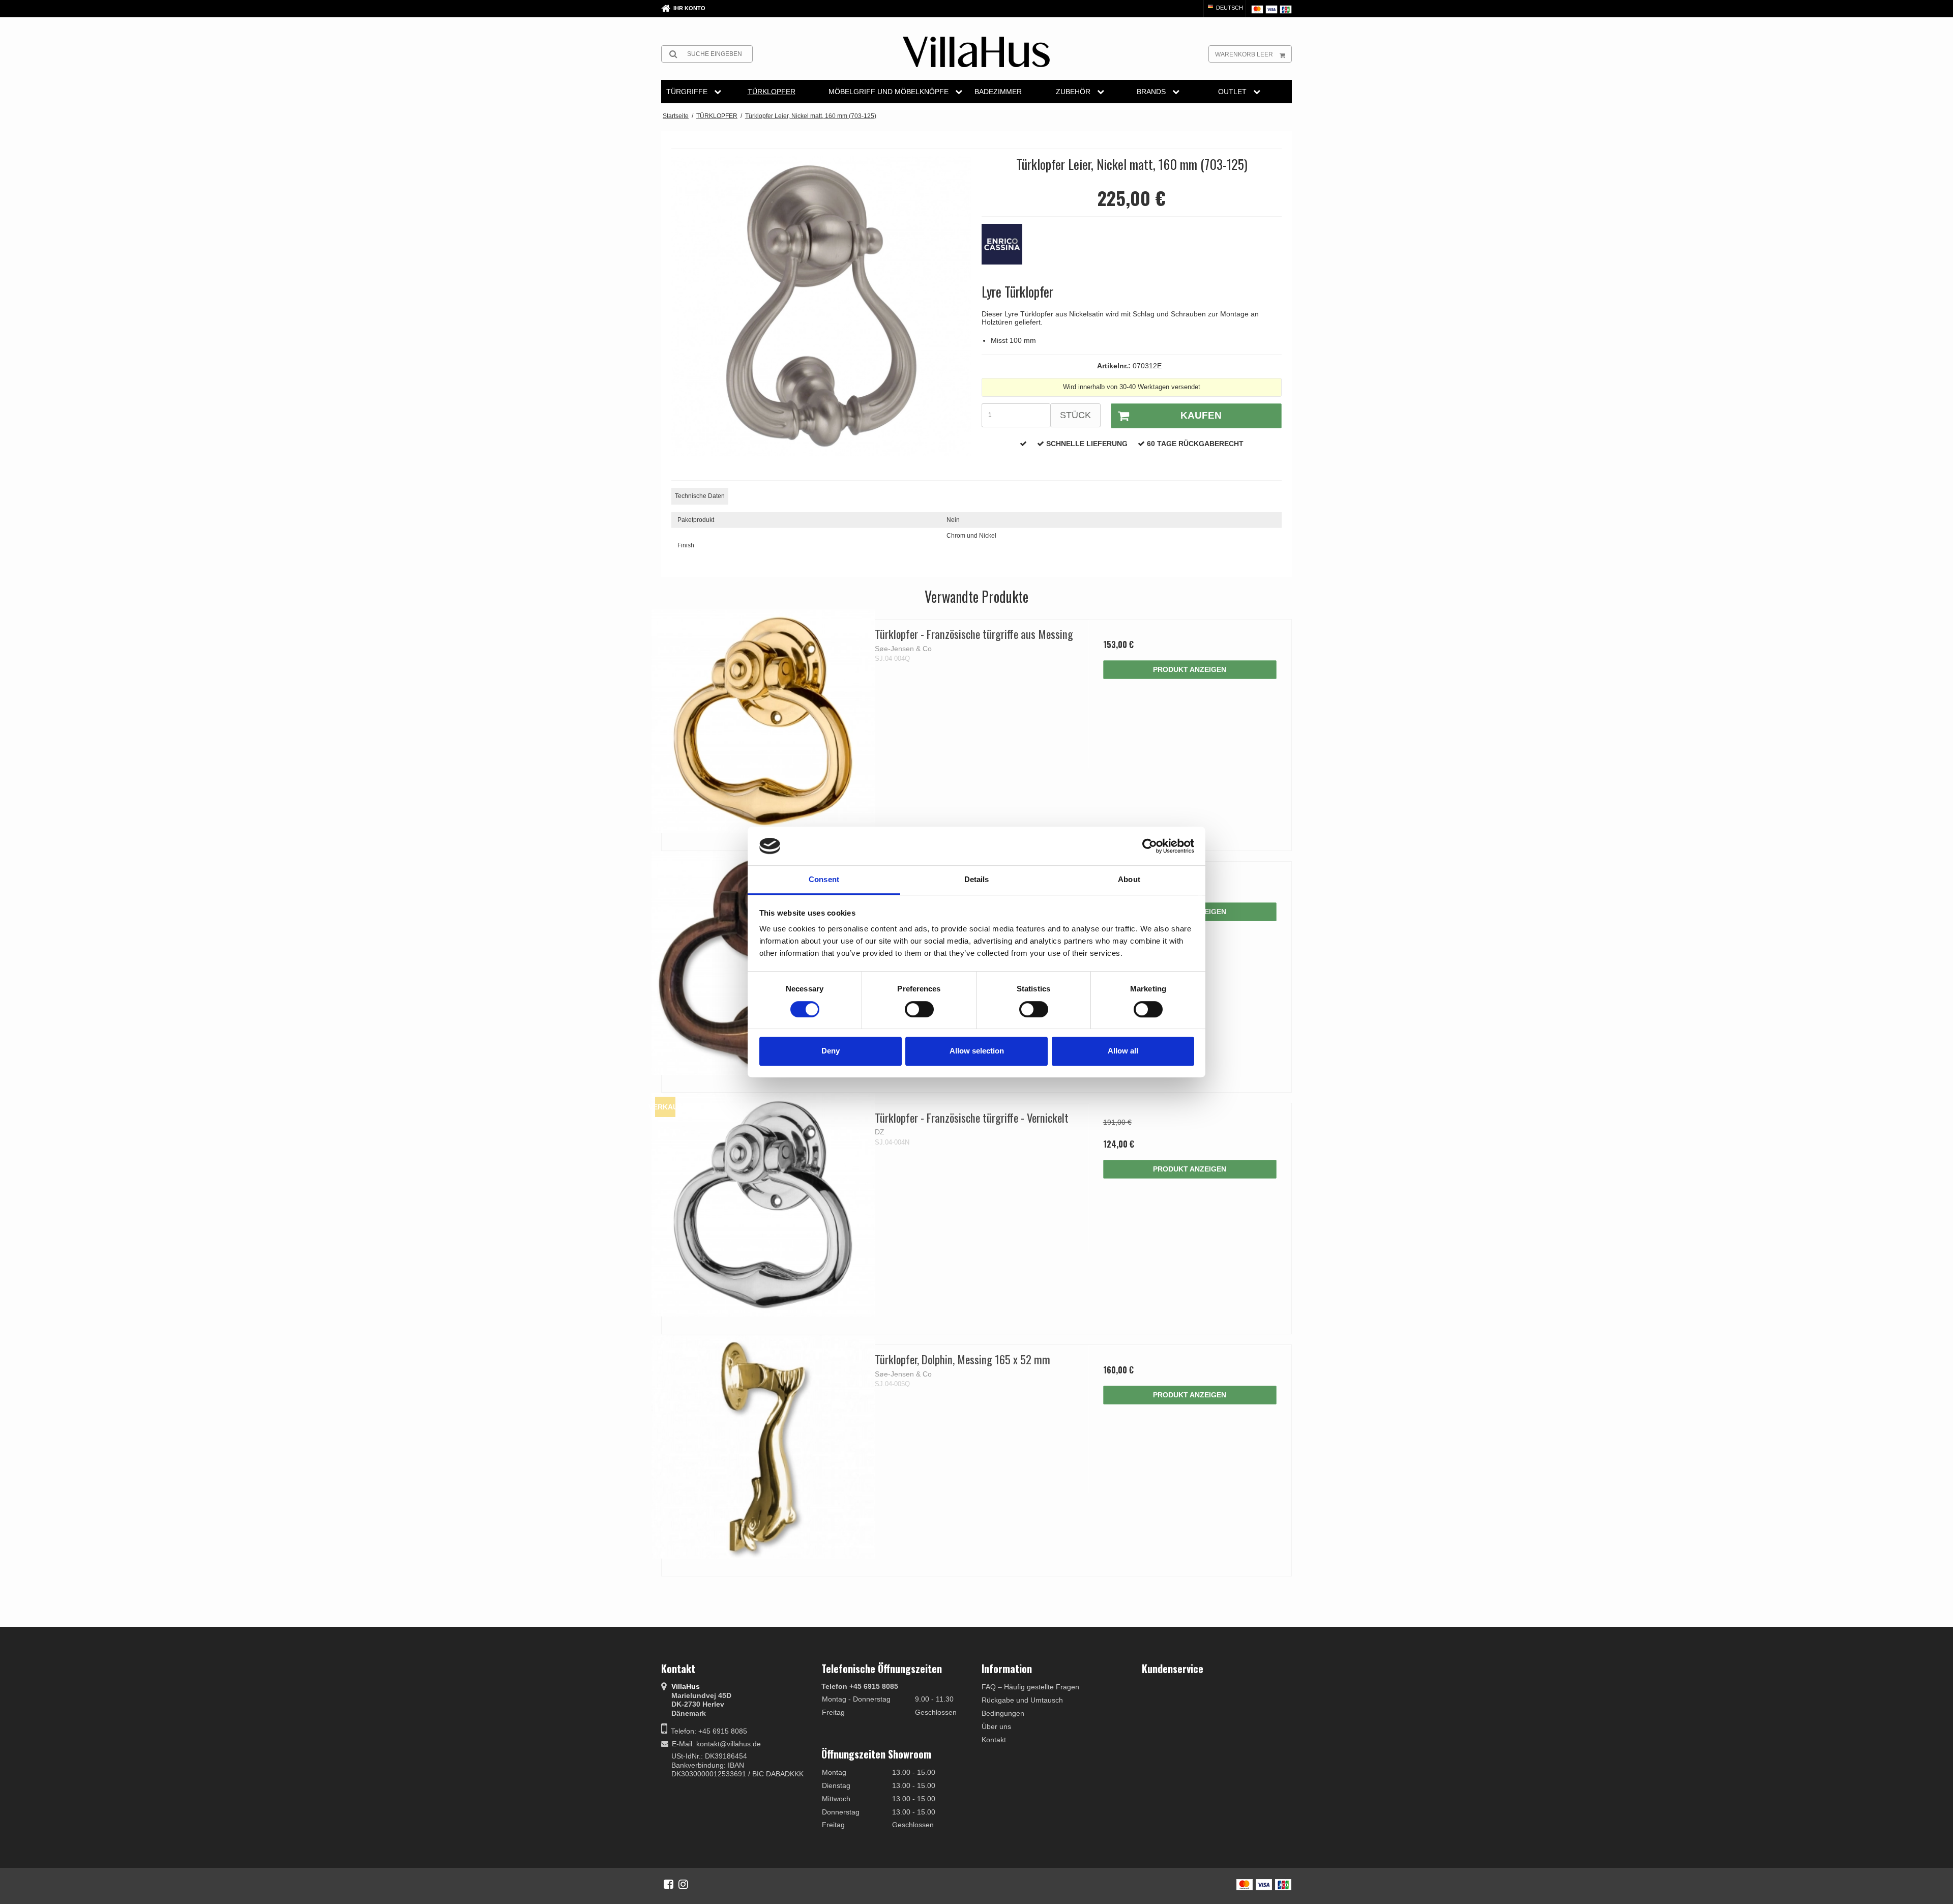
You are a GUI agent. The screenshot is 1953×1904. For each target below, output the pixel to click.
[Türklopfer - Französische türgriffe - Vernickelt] (763, 1205)
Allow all (1123, 1051)
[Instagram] (683, 1884)
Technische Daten (700, 496)
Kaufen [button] (1201, 415)
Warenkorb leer (1244, 54)
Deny (831, 1051)
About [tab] (1129, 880)
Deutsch (1229, 8)
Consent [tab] (824, 880)
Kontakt (994, 1740)
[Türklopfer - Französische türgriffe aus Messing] (763, 721)
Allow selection (977, 1051)
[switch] (919, 1009)
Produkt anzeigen (1190, 669)
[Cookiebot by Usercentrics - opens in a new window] (1150, 846)
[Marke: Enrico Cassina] (1007, 249)
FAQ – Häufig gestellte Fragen (1030, 1687)
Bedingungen (1003, 1713)
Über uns (996, 1726)
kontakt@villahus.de (729, 1744)
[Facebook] (669, 1884)
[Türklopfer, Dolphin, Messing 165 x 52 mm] (763, 1446)
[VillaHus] (976, 52)
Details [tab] (977, 880)
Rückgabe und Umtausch (1022, 1700)
